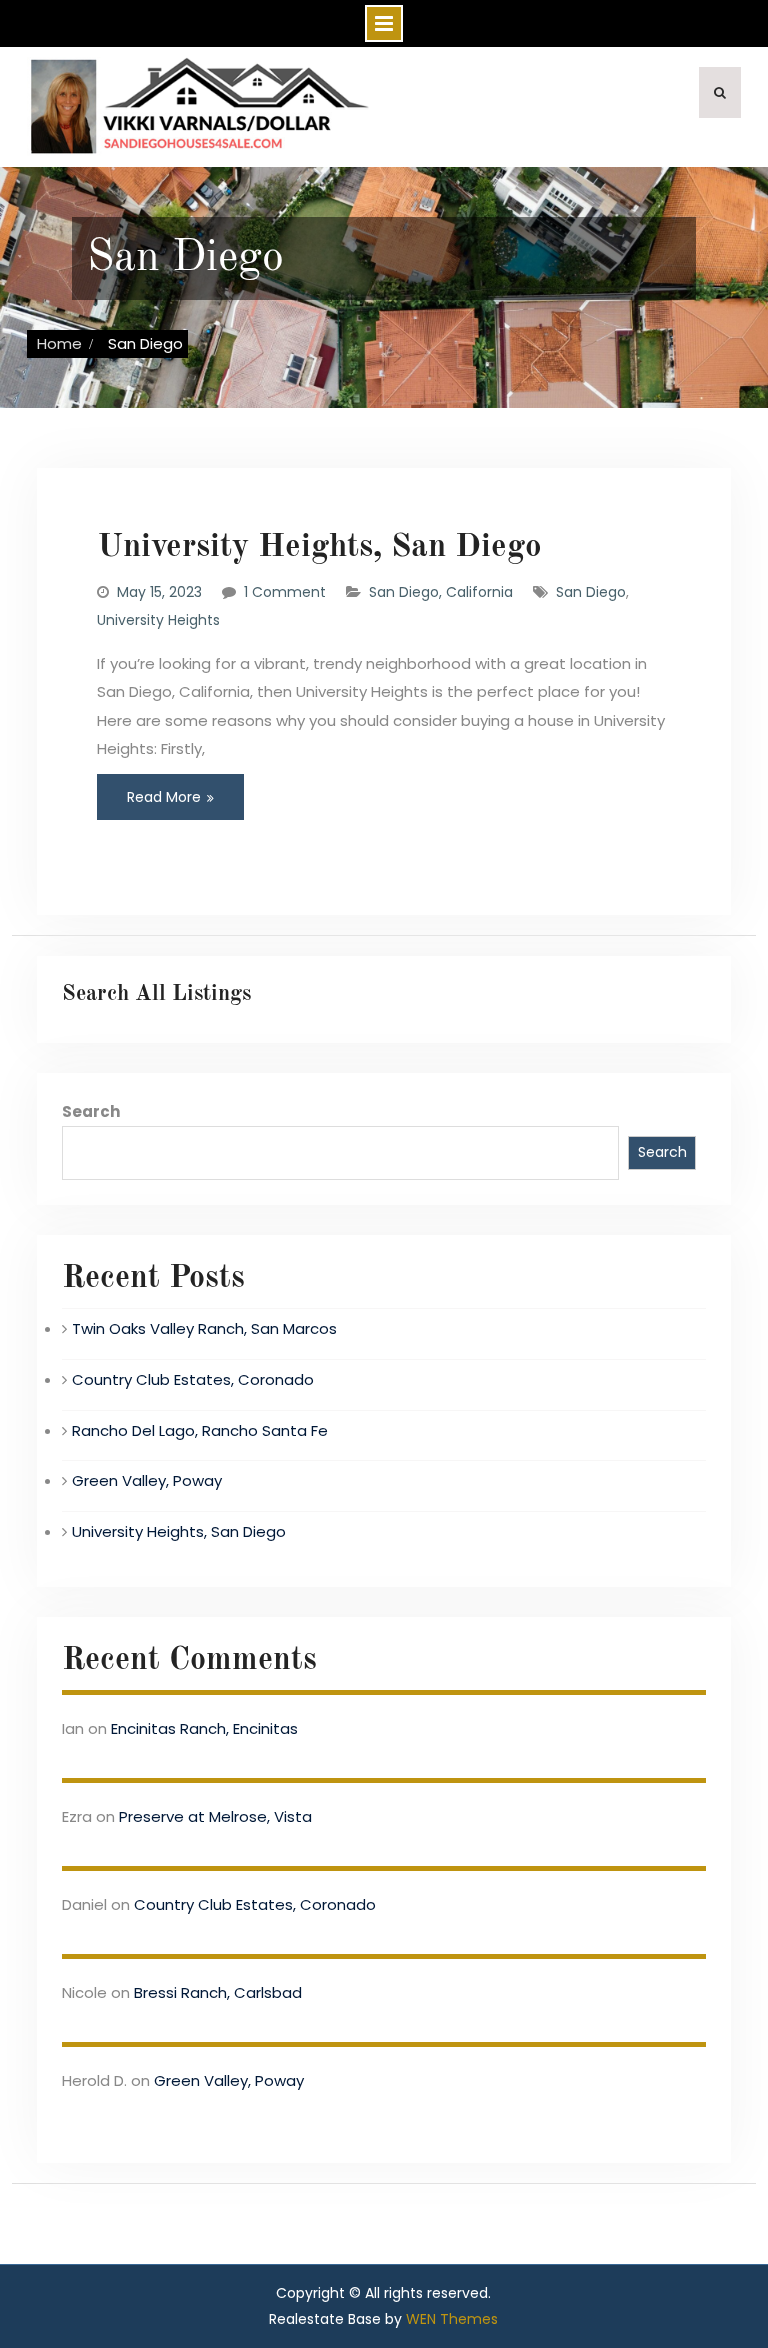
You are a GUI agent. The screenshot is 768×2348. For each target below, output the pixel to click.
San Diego (591, 592)
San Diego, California (441, 592)
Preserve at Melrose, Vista (215, 1816)
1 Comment (285, 592)
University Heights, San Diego (319, 547)
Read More (164, 797)
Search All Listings (156, 994)
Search (91, 1111)
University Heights (158, 620)
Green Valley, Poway (147, 1480)
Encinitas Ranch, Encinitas (204, 1728)
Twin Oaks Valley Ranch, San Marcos (204, 1328)
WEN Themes (452, 2319)
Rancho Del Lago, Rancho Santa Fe (200, 1430)
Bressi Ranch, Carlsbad (218, 1992)
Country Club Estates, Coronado (193, 1379)
